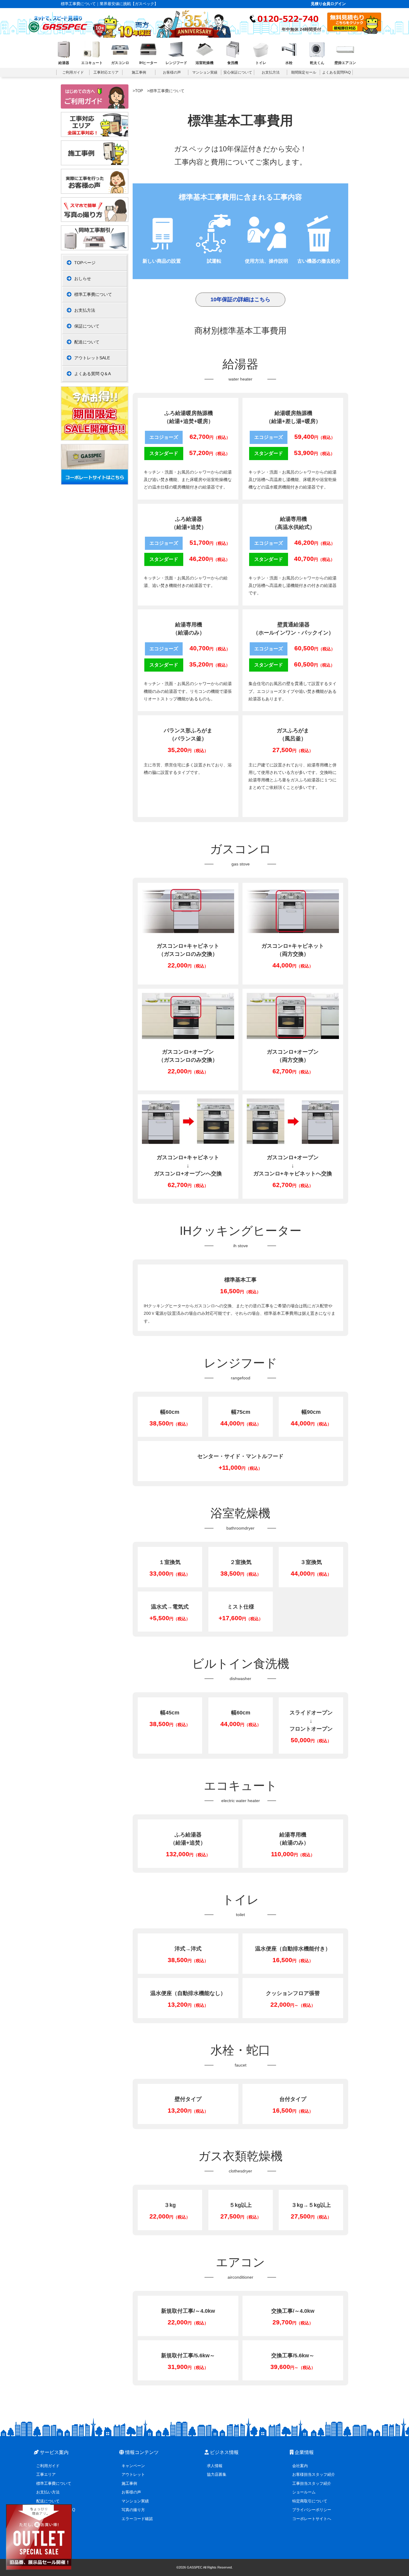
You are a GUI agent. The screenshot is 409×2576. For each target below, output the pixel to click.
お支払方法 (85, 310)
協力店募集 (217, 2474)
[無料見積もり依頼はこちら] (354, 32)
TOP (139, 91)
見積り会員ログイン (328, 4)
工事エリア (46, 2474)
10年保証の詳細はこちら (240, 299)
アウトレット (133, 2474)
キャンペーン (133, 2466)
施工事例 (129, 2483)
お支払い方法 (48, 2492)
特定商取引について (310, 2501)
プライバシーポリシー (312, 2510)
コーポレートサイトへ (312, 2519)
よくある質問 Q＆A (93, 374)
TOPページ (85, 263)
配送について (87, 342)
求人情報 (215, 2466)
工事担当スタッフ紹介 (312, 2483)
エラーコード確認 (137, 2519)
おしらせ (83, 279)
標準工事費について (93, 294)
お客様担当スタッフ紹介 (314, 2474)
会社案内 (300, 2466)
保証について (87, 326)
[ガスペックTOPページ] (58, 22)
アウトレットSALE (92, 358)
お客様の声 (131, 2492)
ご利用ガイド (48, 2466)
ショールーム (304, 2492)
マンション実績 (135, 2501)
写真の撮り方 (133, 2510)
